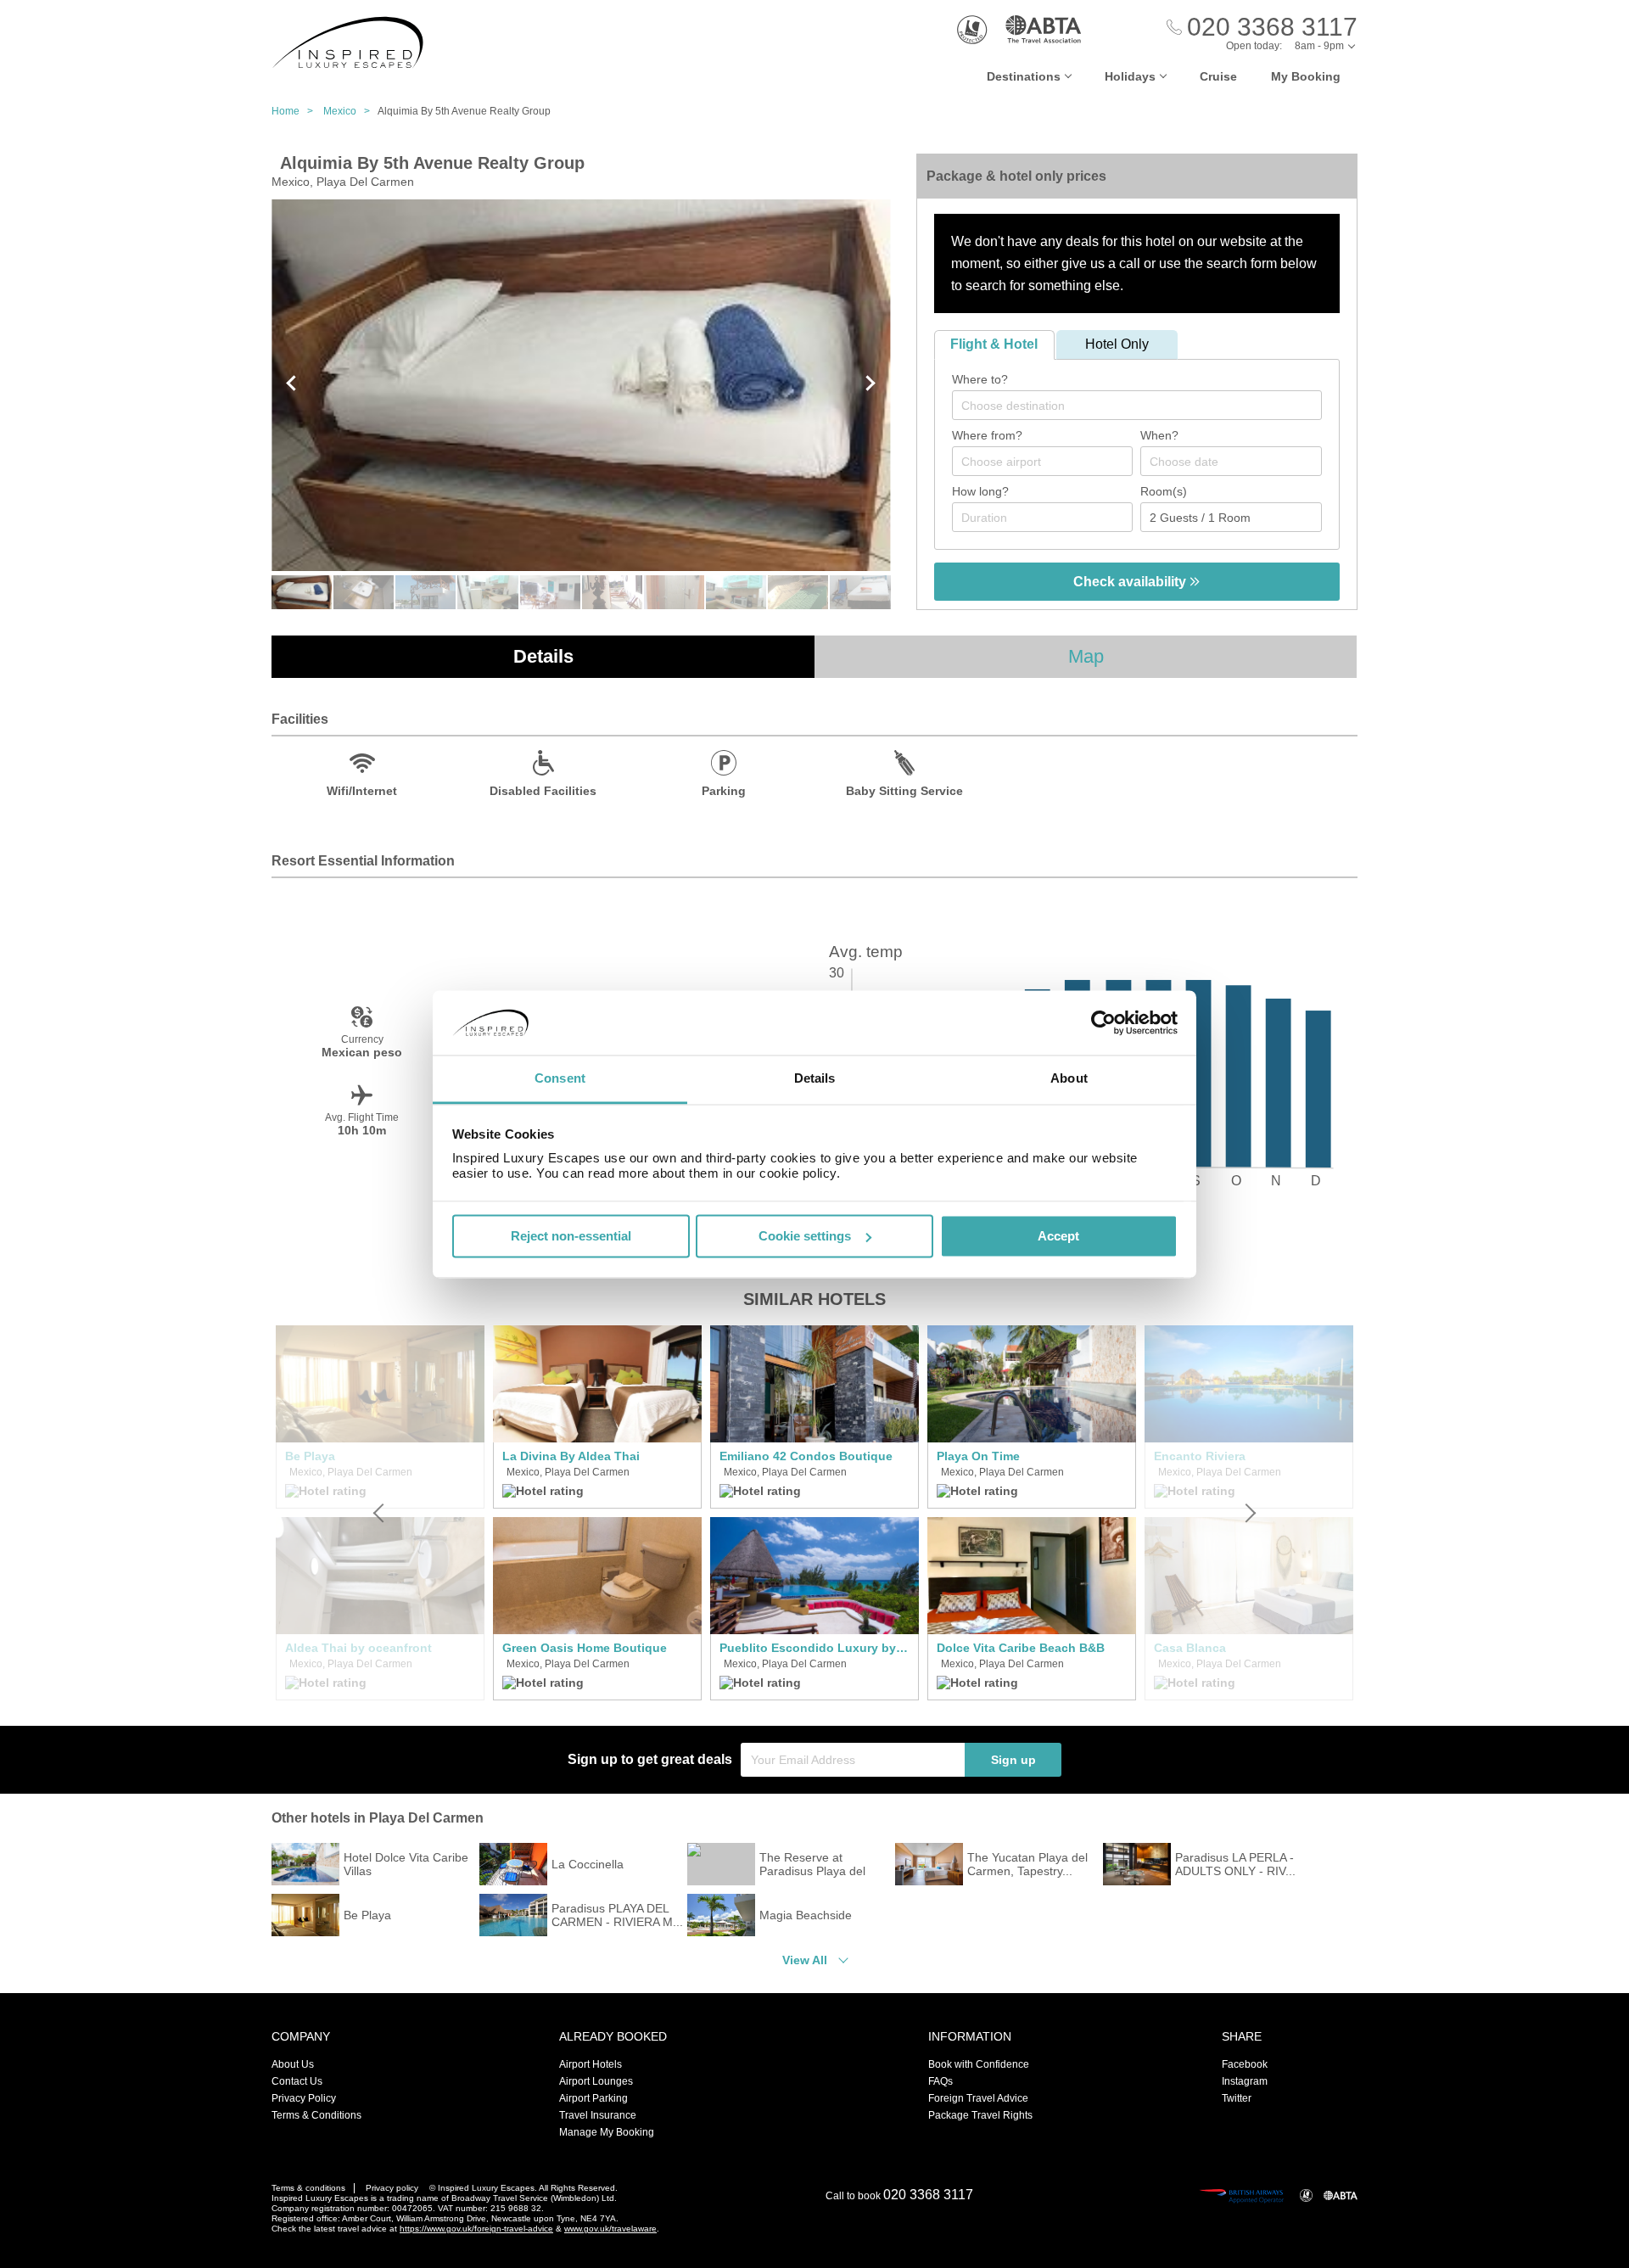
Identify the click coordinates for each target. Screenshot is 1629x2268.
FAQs (940, 2081)
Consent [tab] (560, 1079)
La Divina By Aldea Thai (571, 1456)
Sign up (1013, 1760)
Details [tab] (815, 1079)
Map (1086, 656)
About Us (293, 2064)
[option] (597, 1513)
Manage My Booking (607, 2132)
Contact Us (297, 2081)
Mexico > (350, 111)
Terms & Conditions (316, 2115)
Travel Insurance (598, 2115)
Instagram (1245, 2081)
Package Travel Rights (980, 2115)
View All (805, 1960)
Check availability (1131, 582)
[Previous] (380, 1513)
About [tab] (1069, 1079)
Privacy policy (392, 2188)
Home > (296, 111)
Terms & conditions (308, 2188)
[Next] (1249, 1513)
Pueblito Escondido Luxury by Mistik (814, 1648)
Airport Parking (593, 2098)
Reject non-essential (571, 1236)
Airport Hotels (591, 2064)
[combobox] (1137, 405)
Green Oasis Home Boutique (585, 1648)
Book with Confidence (979, 2064)
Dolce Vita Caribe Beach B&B (1021, 1648)
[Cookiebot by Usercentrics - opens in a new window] (1103, 1022)
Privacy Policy (304, 2098)
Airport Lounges (596, 2081)
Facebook (1245, 2064)
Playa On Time (978, 1456)
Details (543, 656)
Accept (1058, 1236)
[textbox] (1145, 406)
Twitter (1237, 2098)
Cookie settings (805, 1236)
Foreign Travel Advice (978, 2098)
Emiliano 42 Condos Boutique (806, 1456)
